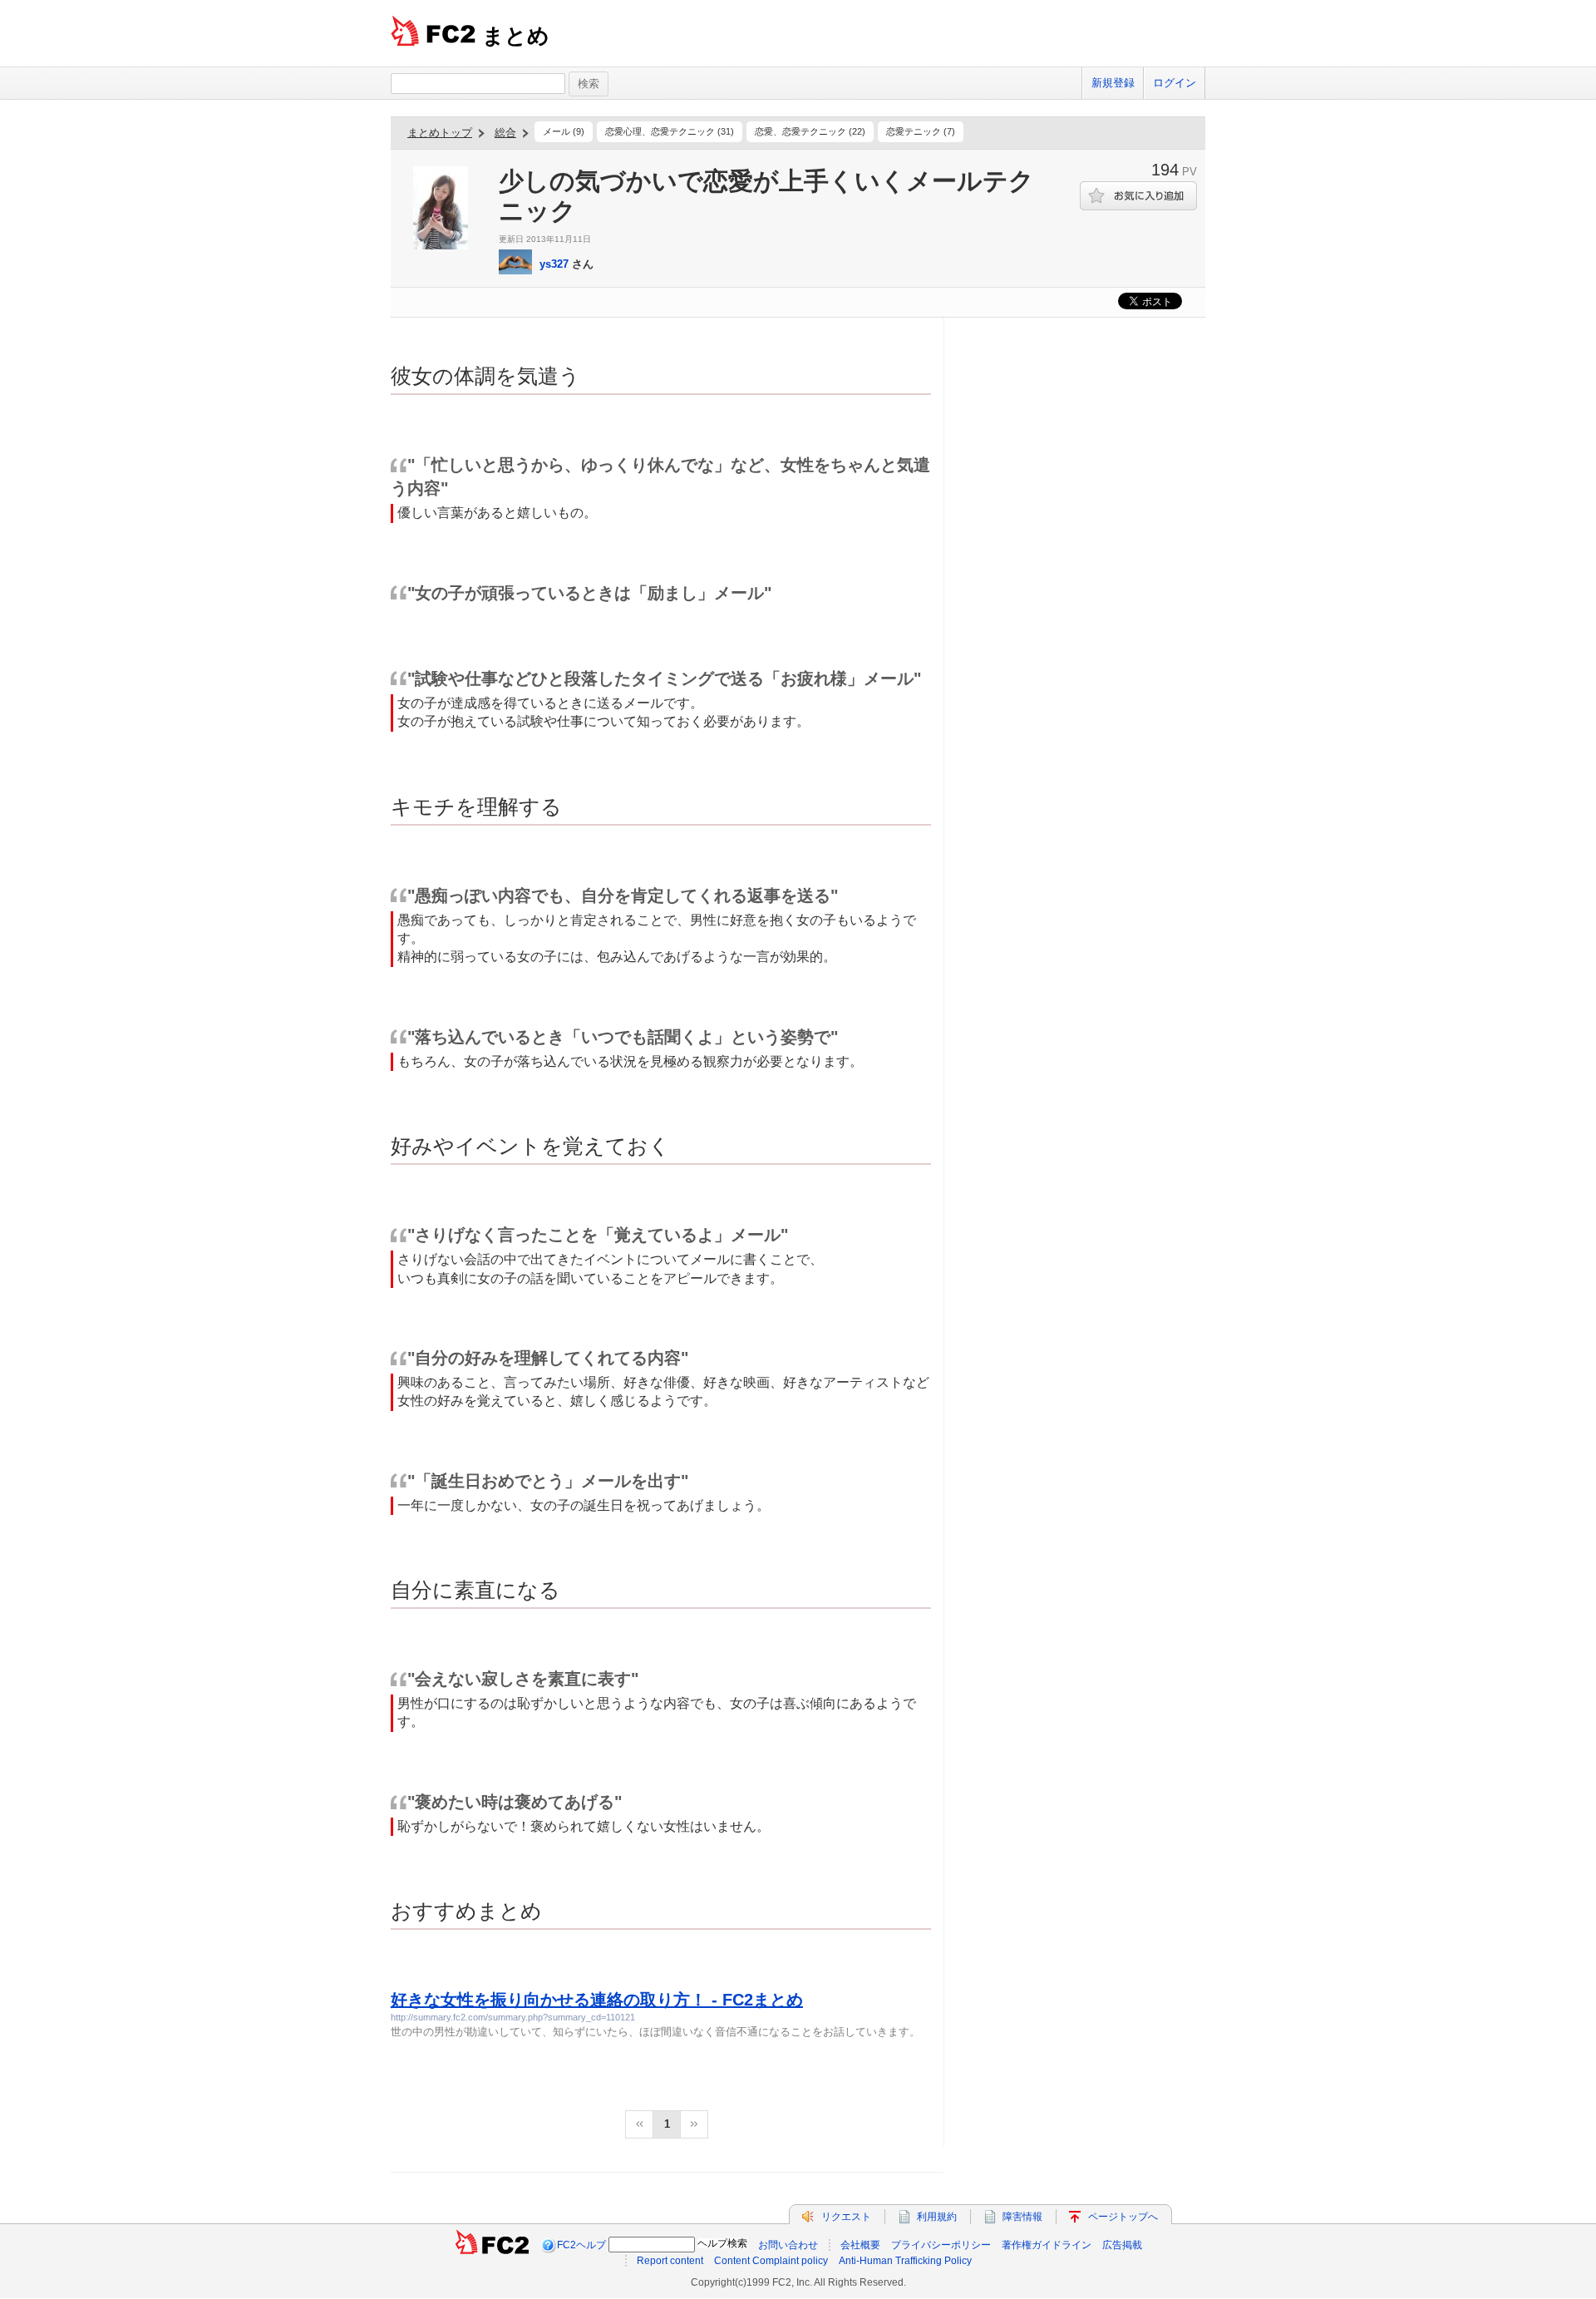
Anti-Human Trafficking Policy (905, 2261)
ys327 (554, 264)
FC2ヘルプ (581, 2245)
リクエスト (846, 2217)
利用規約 (937, 2217)
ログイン (1175, 83)
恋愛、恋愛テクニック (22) (810, 131)
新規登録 (1113, 83)
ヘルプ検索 (722, 2243)
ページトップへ (1123, 2217)
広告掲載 (1122, 2245)
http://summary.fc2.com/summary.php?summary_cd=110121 (513, 2017)
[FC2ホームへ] (492, 2245)
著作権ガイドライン (1047, 2245)
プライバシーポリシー (941, 2245)
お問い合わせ (788, 2245)
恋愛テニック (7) (921, 131)
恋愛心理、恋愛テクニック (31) (670, 131)
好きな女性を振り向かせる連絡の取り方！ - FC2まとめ (597, 2000)
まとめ (516, 36)
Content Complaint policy (771, 2261)
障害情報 (1022, 2217)
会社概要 (860, 2245)
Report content (670, 2261)
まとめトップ (440, 133)
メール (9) (564, 131)
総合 (505, 133)
